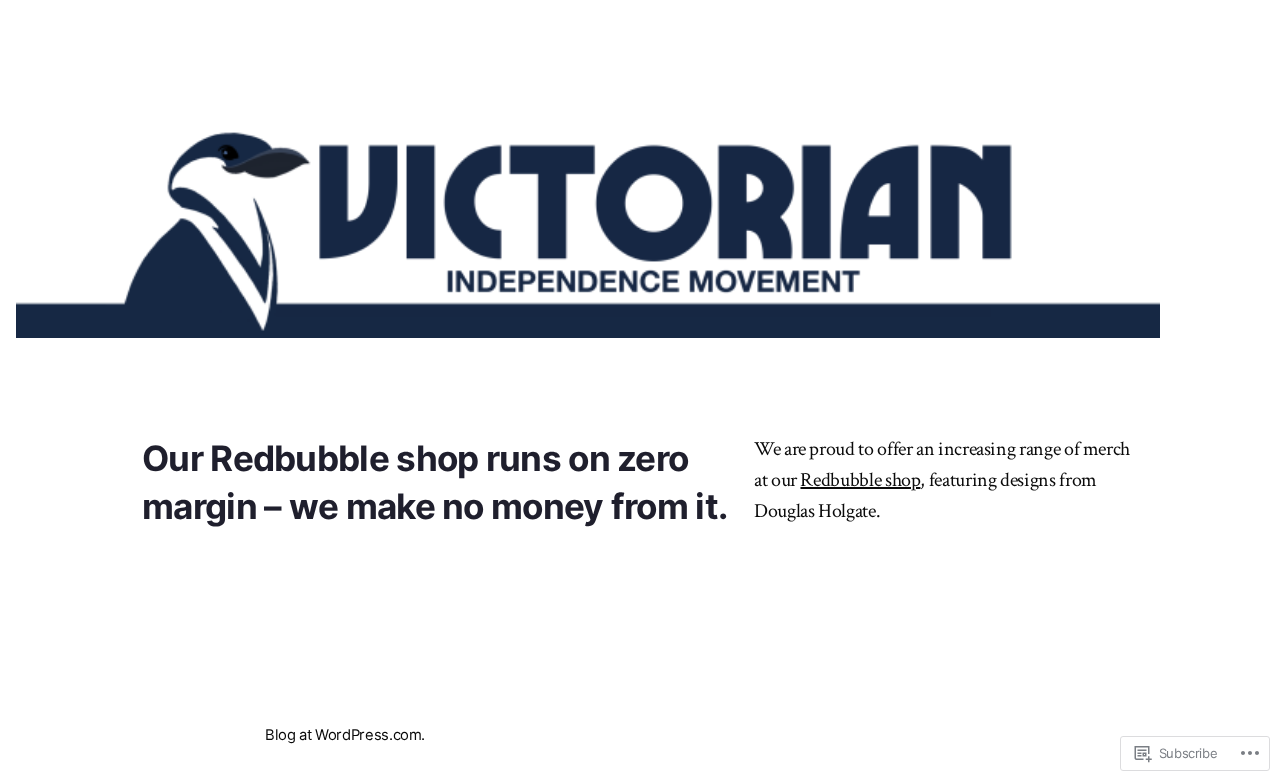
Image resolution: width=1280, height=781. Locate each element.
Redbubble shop (344, 458)
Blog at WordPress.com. (345, 735)
